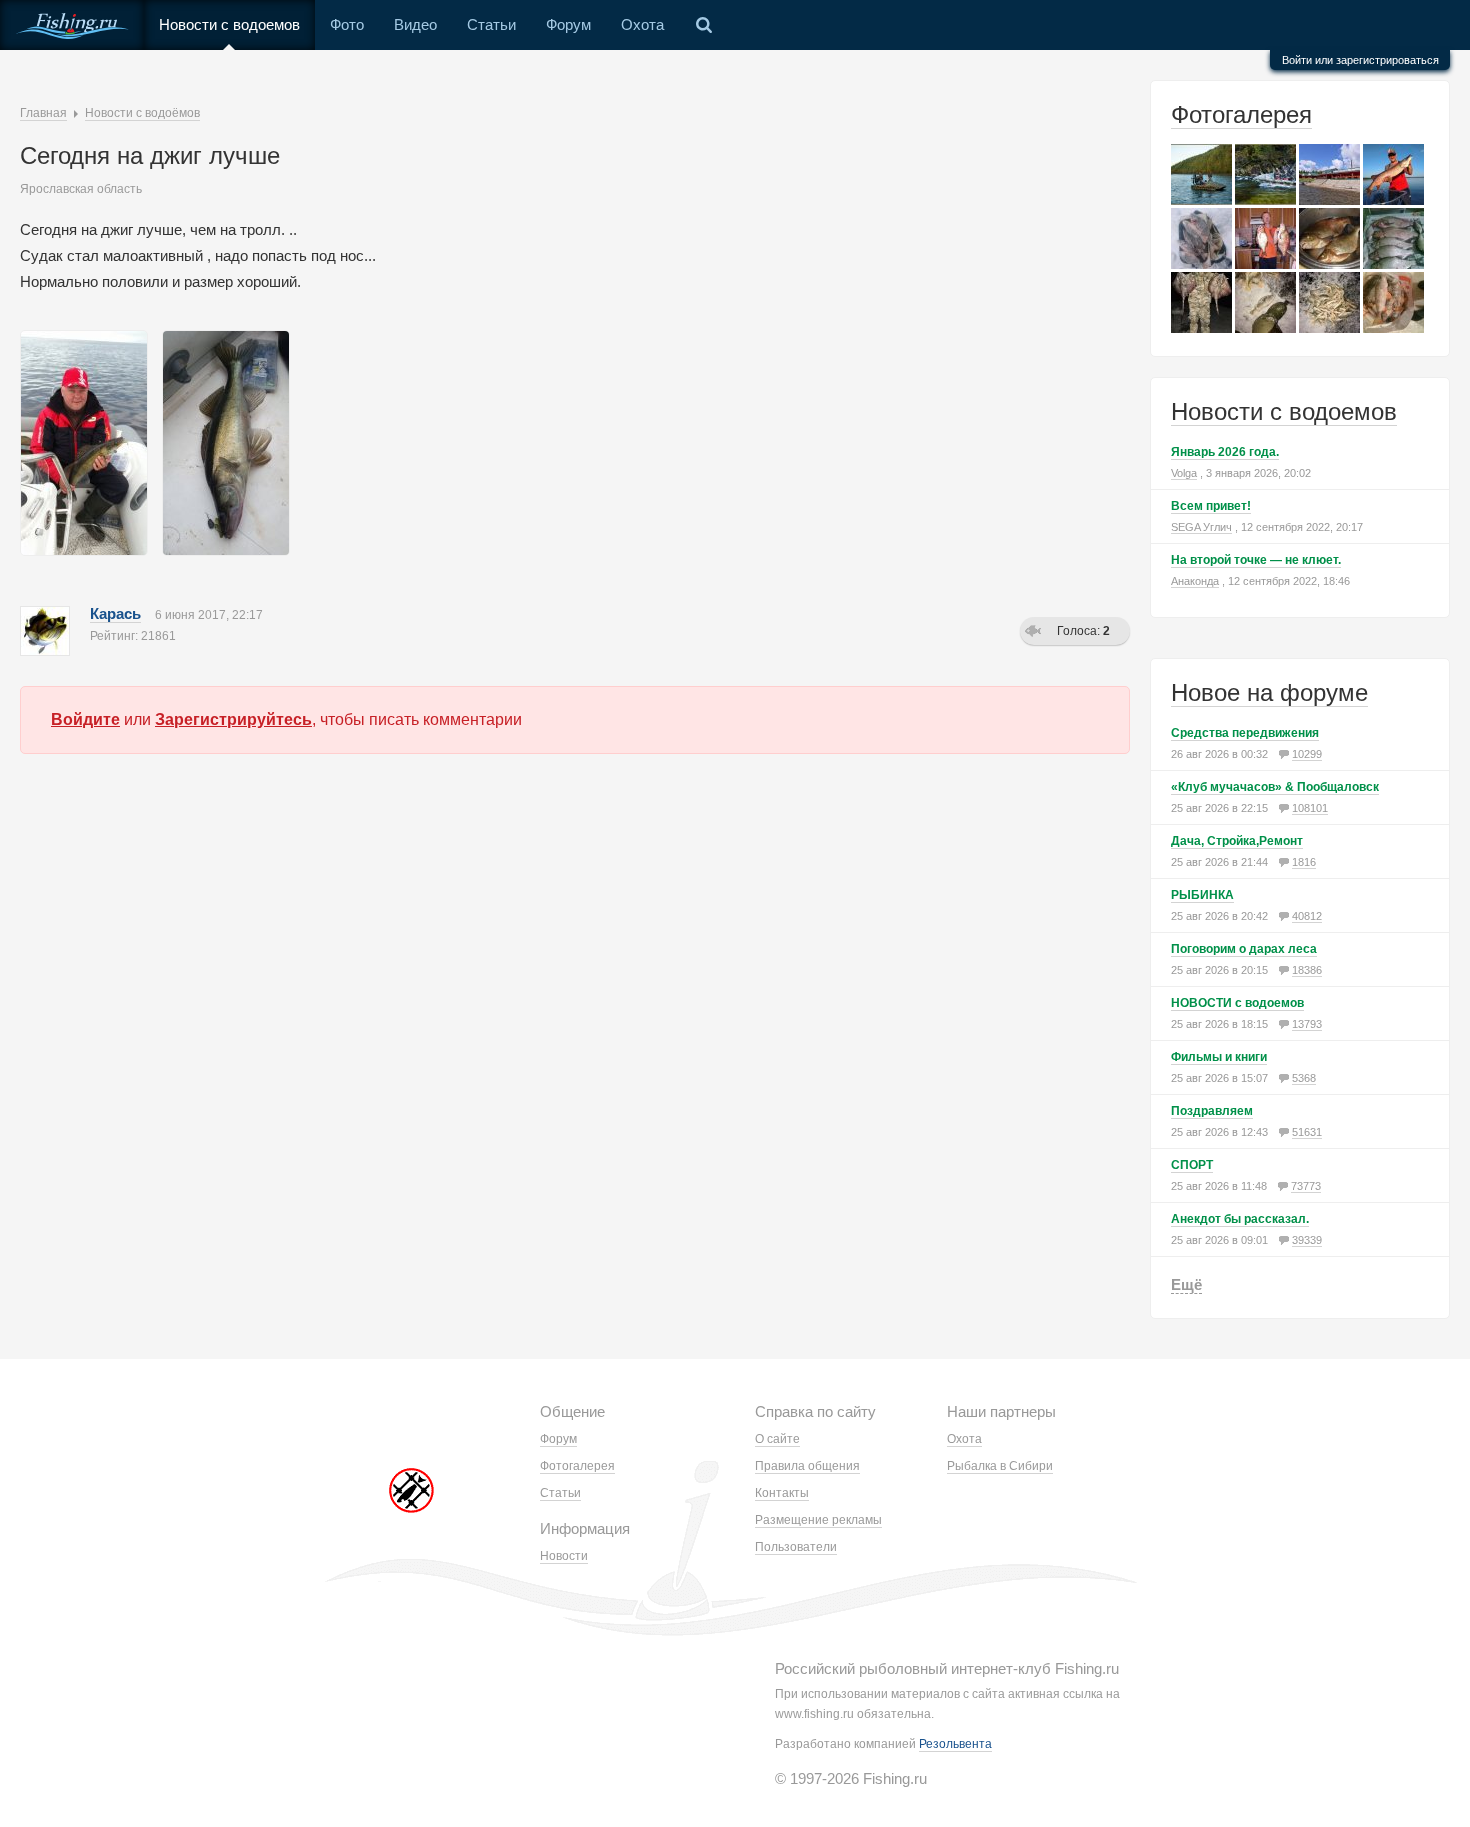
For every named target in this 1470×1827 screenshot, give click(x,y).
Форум (568, 24)
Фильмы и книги (1219, 1057)
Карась (115, 613)
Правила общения (807, 1466)
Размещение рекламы (818, 1520)
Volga (1184, 473)
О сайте (777, 1439)
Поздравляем (1212, 1111)
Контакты (782, 1493)
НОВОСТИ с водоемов (1237, 1003)
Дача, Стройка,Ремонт (1237, 841)
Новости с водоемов (229, 24)
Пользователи (796, 1547)
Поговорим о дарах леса (1244, 949)
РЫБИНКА (1202, 895)
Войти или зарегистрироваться (1360, 60)
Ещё (1186, 1284)
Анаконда (1195, 581)
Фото (347, 24)
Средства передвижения (1245, 733)
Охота (642, 24)
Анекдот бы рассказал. (1240, 1219)
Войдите (85, 719)
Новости (564, 1556)
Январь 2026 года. (1225, 452)
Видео (415, 24)
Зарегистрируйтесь (233, 719)
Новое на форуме (1269, 692)
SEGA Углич (1201, 527)
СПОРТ (1192, 1165)
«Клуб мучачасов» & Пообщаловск (1275, 787)
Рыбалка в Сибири (1000, 1466)
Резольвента (955, 1744)
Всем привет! (1211, 506)
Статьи (491, 24)
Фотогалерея (1241, 114)
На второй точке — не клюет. (1256, 560)
